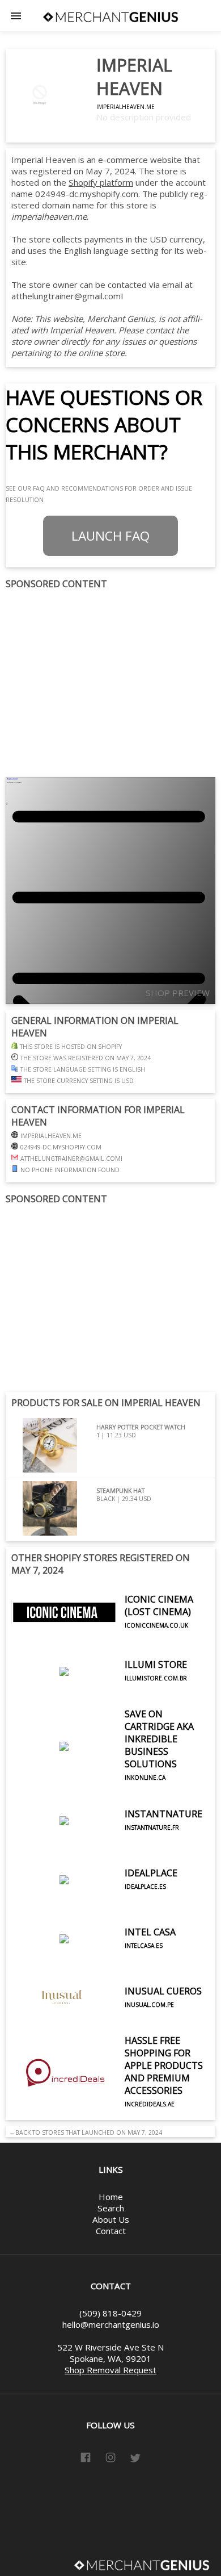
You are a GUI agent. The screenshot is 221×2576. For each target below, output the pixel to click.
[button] (16, 16)
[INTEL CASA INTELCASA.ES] (93, 1965)
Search (111, 2208)
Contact (111, 2231)
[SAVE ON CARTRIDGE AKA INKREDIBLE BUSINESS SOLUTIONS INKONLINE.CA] (110, 1788)
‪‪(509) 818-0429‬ (110, 2313)
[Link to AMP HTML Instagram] (110, 2459)
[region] (110, 684)
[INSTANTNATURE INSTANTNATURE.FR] (107, 1847)
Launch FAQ (110, 536)
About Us (111, 2219)
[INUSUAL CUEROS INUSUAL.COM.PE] (107, 2024)
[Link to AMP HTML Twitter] (135, 2460)
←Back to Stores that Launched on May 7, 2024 (84, 2132)
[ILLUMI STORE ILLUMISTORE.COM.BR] (99, 1697)
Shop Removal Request (110, 2370)
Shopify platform (101, 182)
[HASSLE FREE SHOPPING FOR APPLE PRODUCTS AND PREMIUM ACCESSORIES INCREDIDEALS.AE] (110, 2114)
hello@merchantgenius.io (111, 2324)
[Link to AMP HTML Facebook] (86, 2459)
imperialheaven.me (126, 107)
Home (111, 2197)
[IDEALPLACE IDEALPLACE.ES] (94, 1906)
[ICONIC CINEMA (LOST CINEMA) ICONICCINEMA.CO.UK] (110, 1638)
